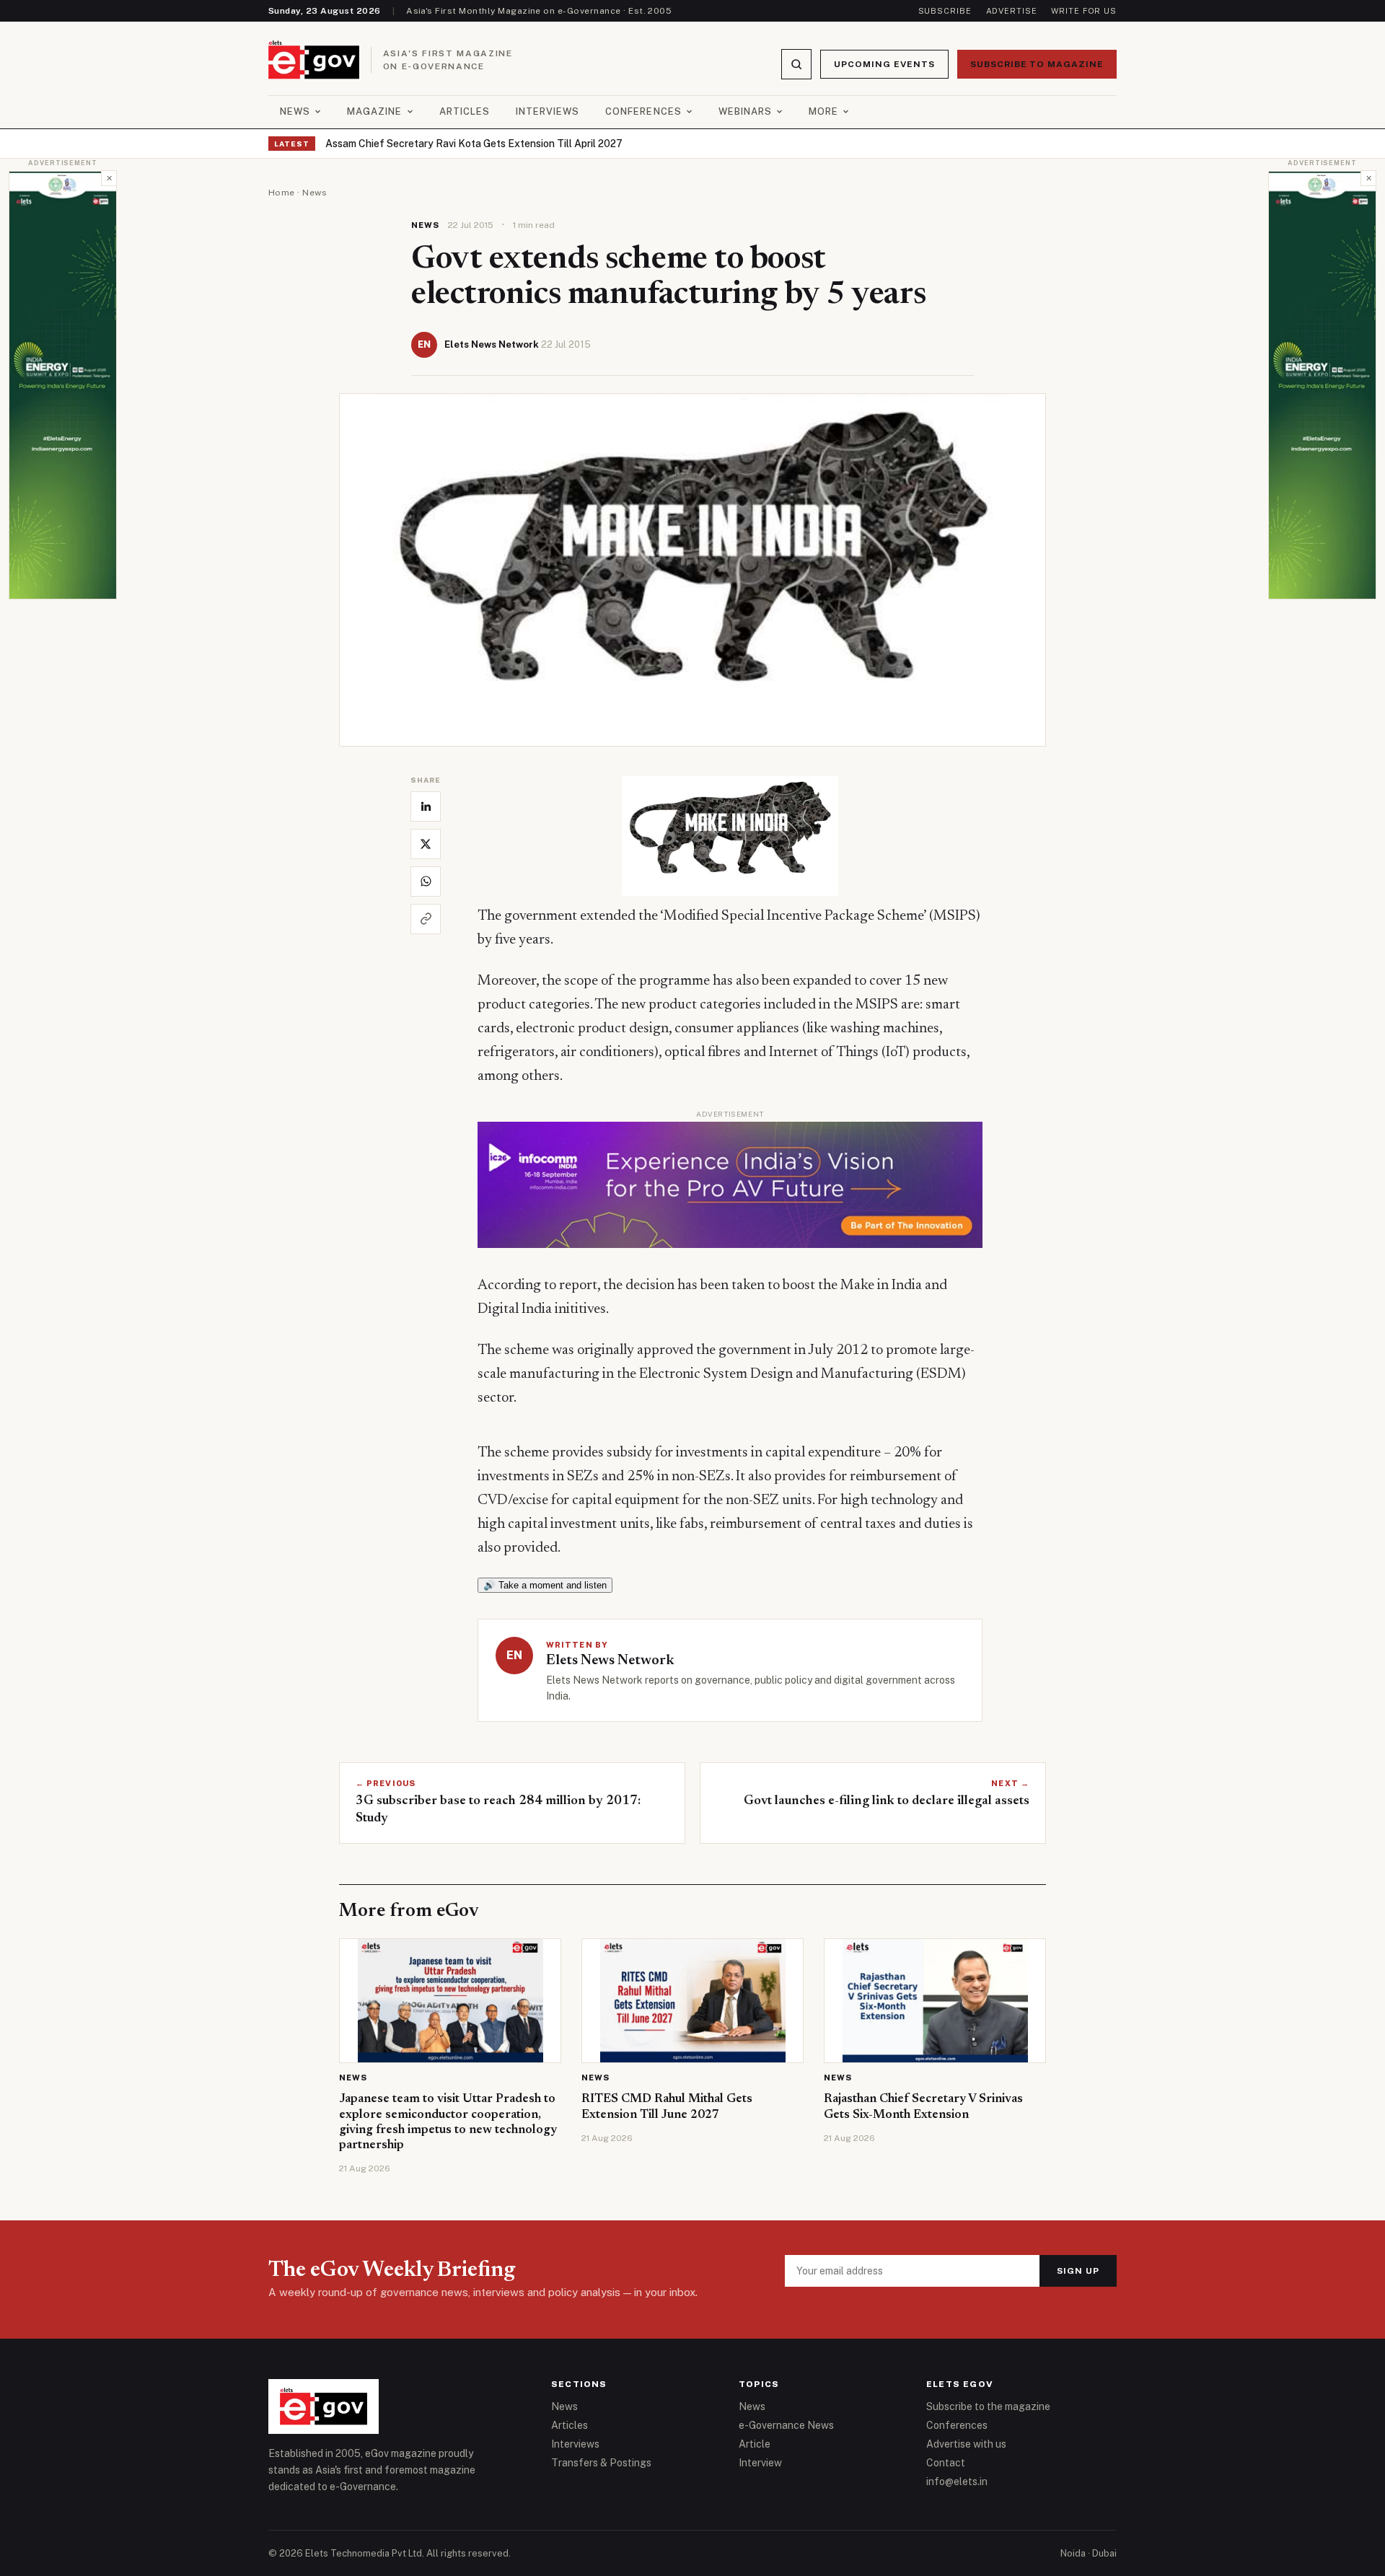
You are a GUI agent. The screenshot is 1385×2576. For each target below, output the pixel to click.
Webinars (745, 111)
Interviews (548, 111)
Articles (465, 111)
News (295, 111)
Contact (946, 2463)
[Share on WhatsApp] (426, 882)
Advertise (1012, 11)
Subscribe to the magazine (988, 2406)
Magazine (374, 111)
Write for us (1084, 11)
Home (282, 193)
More (823, 111)
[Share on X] (426, 844)
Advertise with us (966, 2444)
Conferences (643, 111)
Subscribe (945, 11)
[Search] (796, 64)
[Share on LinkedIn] (426, 806)
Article (755, 2444)
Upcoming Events (884, 64)
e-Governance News (786, 2425)
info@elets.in (957, 2482)
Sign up (1078, 2271)
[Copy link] (426, 919)
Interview (760, 2463)
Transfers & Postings (601, 2463)
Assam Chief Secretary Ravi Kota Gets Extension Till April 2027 (474, 144)
